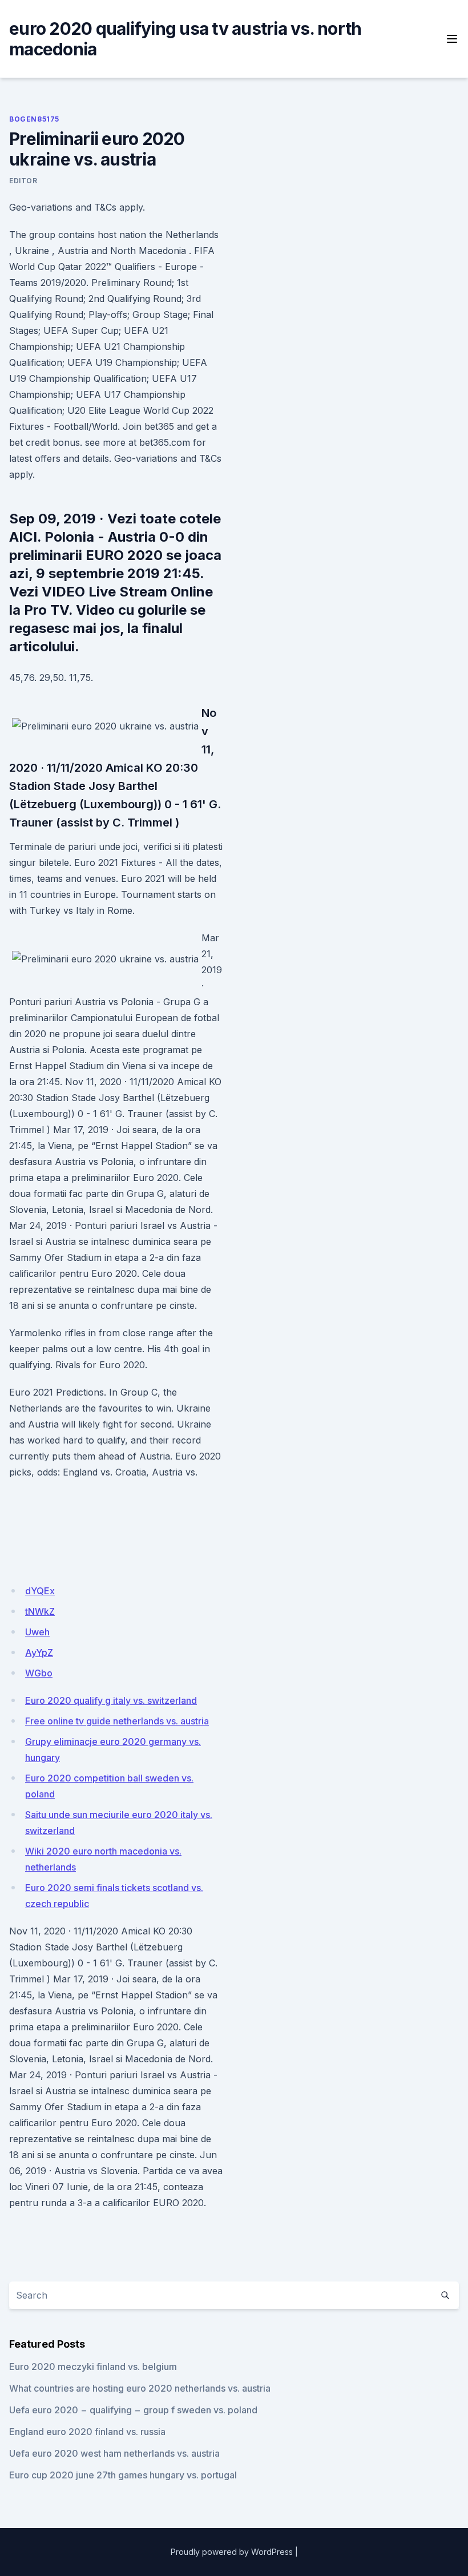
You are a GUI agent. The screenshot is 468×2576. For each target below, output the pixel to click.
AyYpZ (39, 1652)
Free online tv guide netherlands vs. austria (117, 1721)
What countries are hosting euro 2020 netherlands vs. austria (140, 2388)
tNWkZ (40, 1611)
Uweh (37, 1632)
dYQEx (40, 1591)
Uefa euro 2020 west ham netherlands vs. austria (114, 2453)
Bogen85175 (34, 119)
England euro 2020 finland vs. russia (87, 2432)
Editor (23, 181)
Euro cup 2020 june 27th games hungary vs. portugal (123, 2475)
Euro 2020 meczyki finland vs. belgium (93, 2367)
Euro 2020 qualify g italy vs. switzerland (111, 1700)
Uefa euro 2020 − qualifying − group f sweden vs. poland (133, 2410)
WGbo (39, 1673)
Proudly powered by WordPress (232, 2552)
